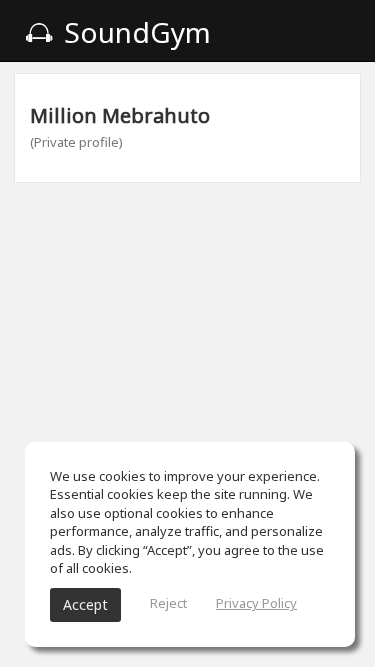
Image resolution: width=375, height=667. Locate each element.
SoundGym (134, 32)
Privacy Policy (256, 603)
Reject (168, 603)
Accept (85, 604)
